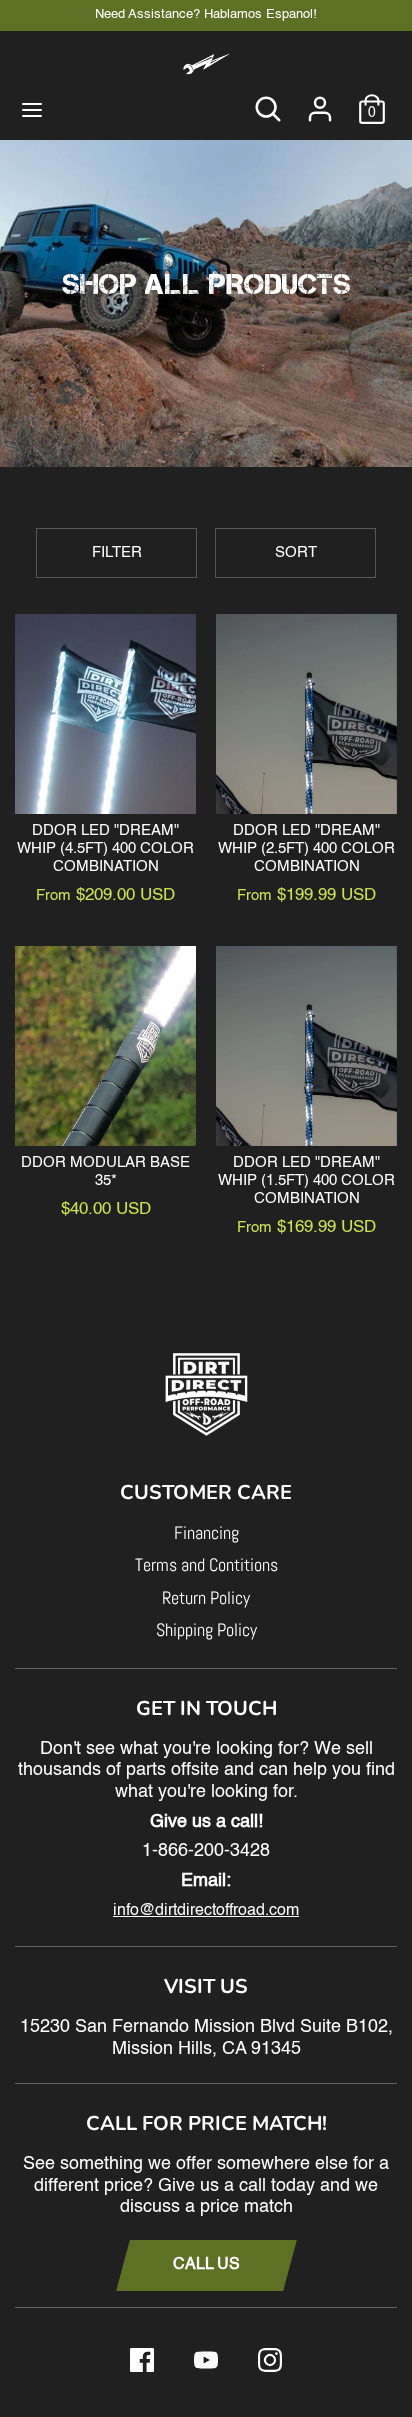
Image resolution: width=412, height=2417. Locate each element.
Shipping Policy (206, 1629)
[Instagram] (270, 2360)
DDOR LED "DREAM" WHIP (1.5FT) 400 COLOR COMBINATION (306, 1180)
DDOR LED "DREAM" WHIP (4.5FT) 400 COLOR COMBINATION (105, 848)
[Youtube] (206, 2360)
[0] (372, 99)
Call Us (206, 2265)
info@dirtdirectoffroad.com (206, 1911)
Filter (117, 552)
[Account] (320, 99)
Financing (206, 1532)
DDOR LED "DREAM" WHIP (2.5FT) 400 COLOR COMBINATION (306, 848)
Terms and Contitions (206, 1564)
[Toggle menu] (32, 108)
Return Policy (206, 1597)
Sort (296, 552)
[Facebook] (142, 2360)
